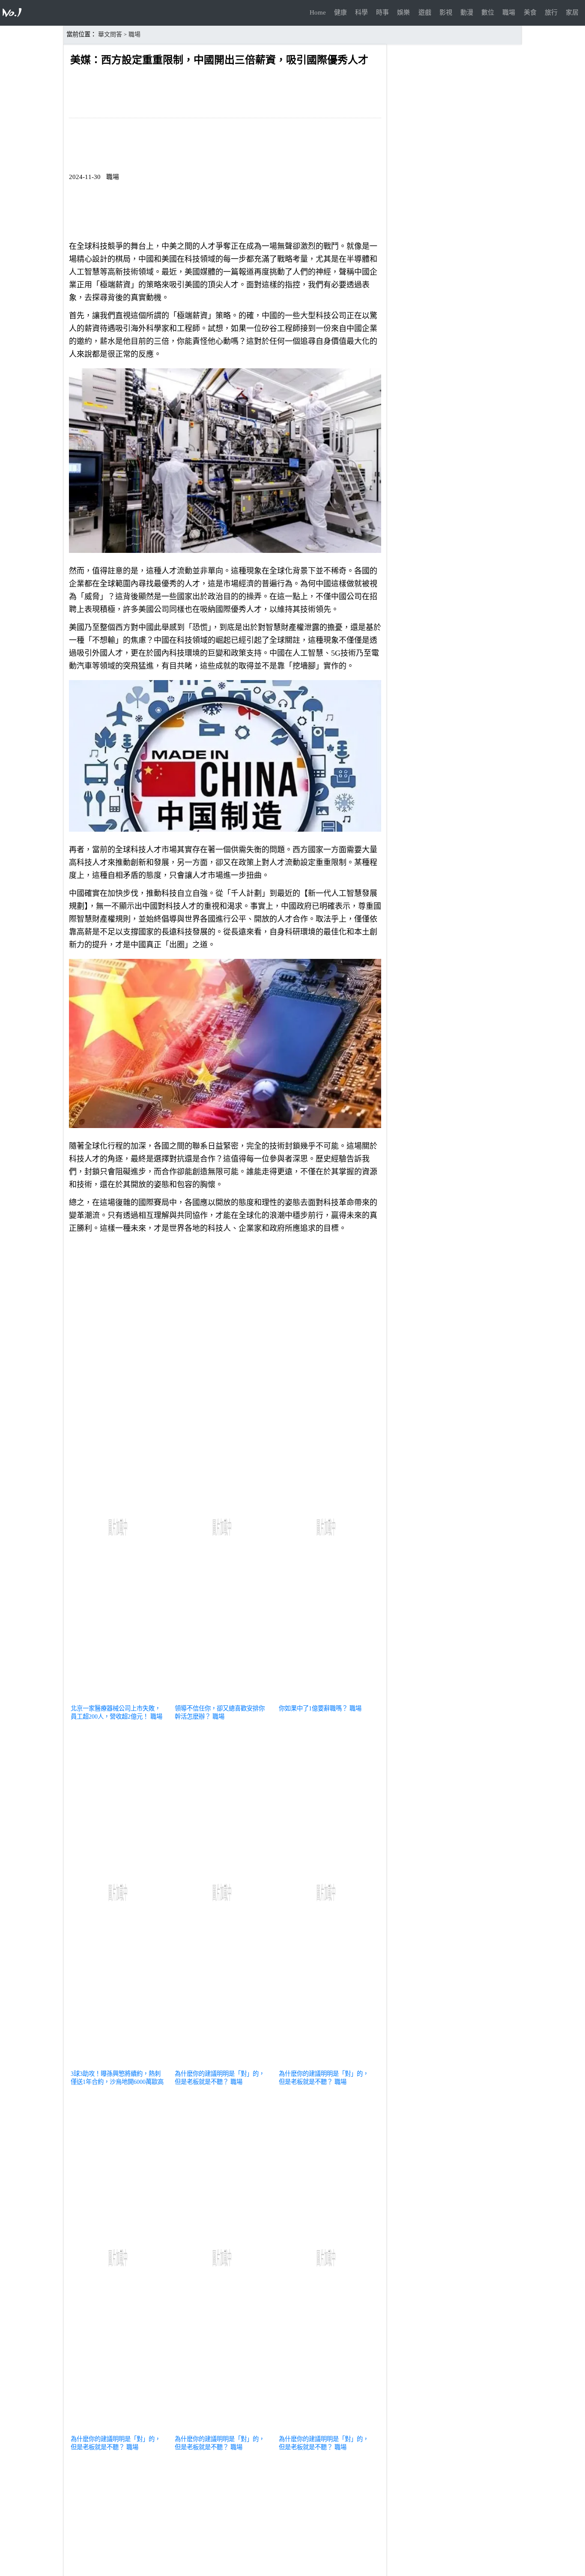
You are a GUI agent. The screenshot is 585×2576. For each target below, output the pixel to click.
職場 (509, 12)
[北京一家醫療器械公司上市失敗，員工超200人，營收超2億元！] (119, 1698)
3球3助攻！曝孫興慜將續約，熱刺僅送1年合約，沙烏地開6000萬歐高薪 (117, 2082)
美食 (530, 12)
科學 (361, 12)
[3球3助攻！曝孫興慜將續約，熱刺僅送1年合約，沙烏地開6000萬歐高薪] (119, 2063)
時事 (382, 12)
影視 (446, 12)
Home (318, 12)
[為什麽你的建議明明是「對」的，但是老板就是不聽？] (223, 2063)
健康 (340, 12)
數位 (488, 12)
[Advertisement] (225, 1300)
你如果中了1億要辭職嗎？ (313, 1708)
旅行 (551, 12)
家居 (572, 12)
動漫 (467, 12)
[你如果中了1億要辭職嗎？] (327, 1698)
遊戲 (425, 12)
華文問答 (110, 34)
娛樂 (403, 12)
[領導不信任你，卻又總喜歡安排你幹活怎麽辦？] (223, 1698)
